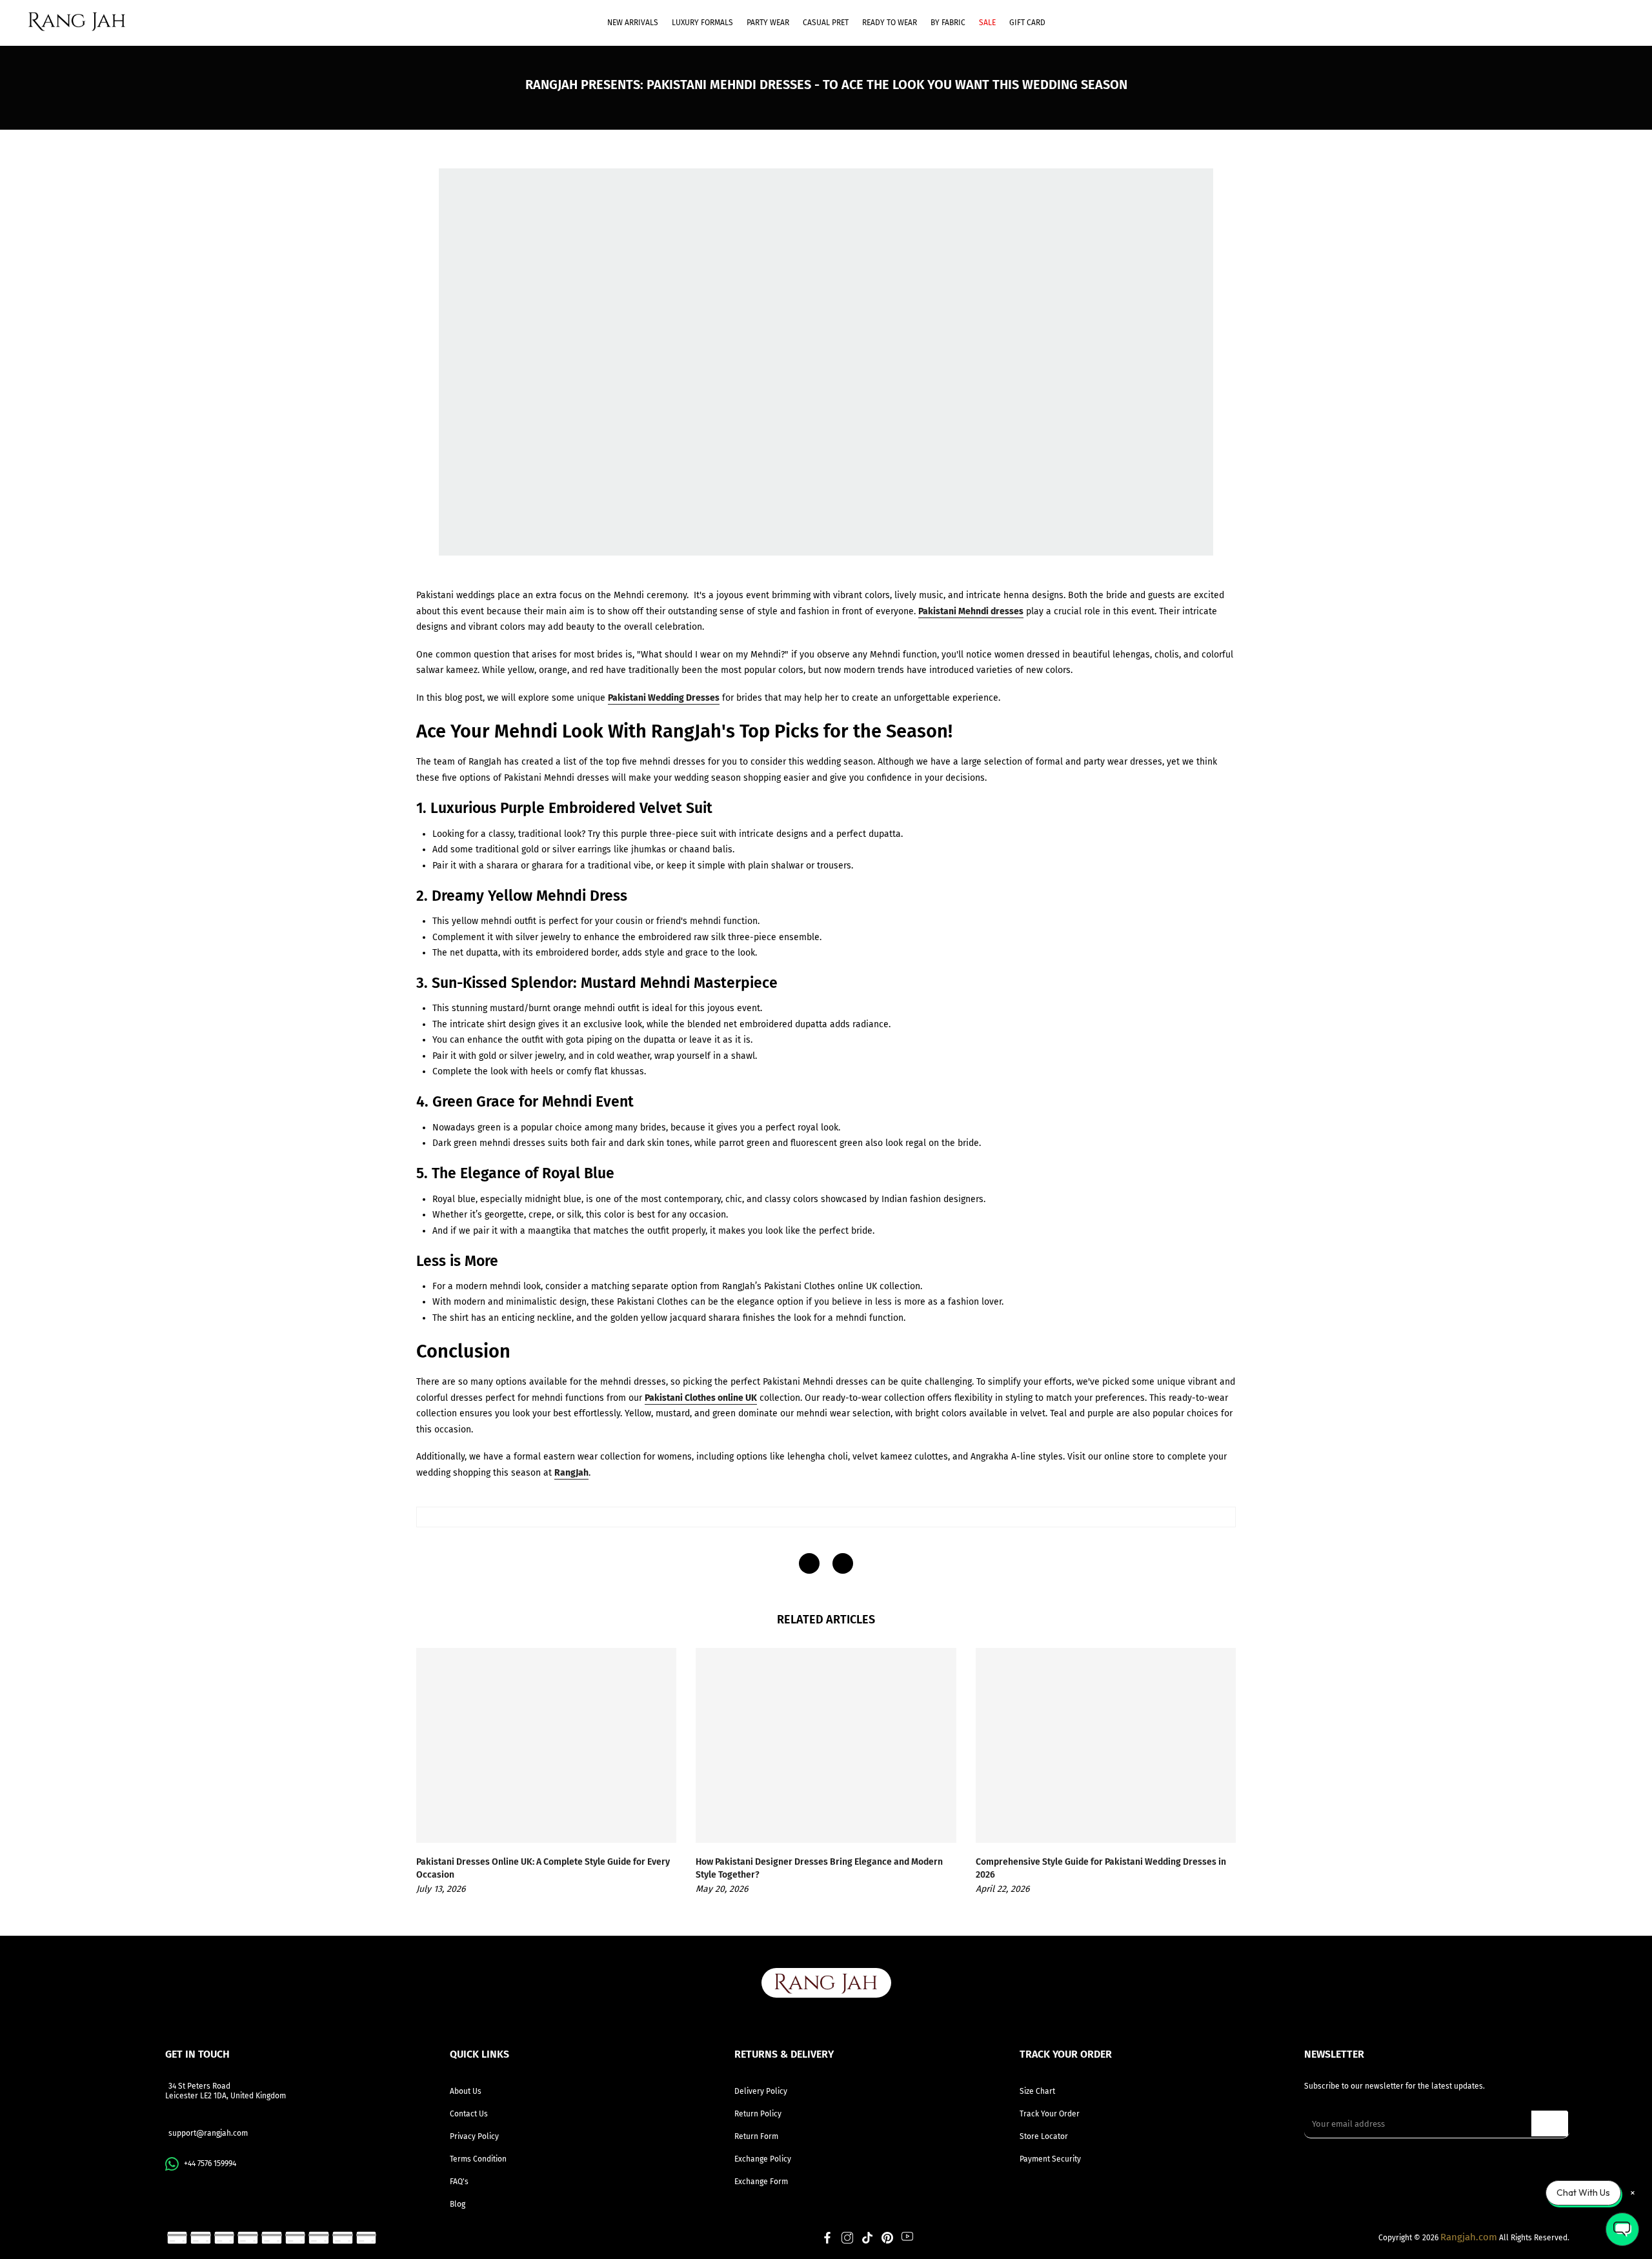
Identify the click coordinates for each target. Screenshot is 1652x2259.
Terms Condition (478, 2159)
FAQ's (459, 2182)
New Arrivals (633, 23)
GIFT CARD (1027, 23)
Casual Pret (826, 23)
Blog (458, 2204)
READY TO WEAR (890, 23)
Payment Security (1050, 2159)
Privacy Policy (474, 2136)
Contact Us (469, 2114)
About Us (466, 2091)
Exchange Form (761, 2182)
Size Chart (1037, 2091)
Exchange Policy (763, 2159)
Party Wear (768, 23)
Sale (987, 23)
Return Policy (758, 2114)
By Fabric (948, 23)
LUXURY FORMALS (702, 23)
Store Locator (1044, 2136)
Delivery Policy (761, 2091)
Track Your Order (1050, 2114)
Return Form (756, 2136)
